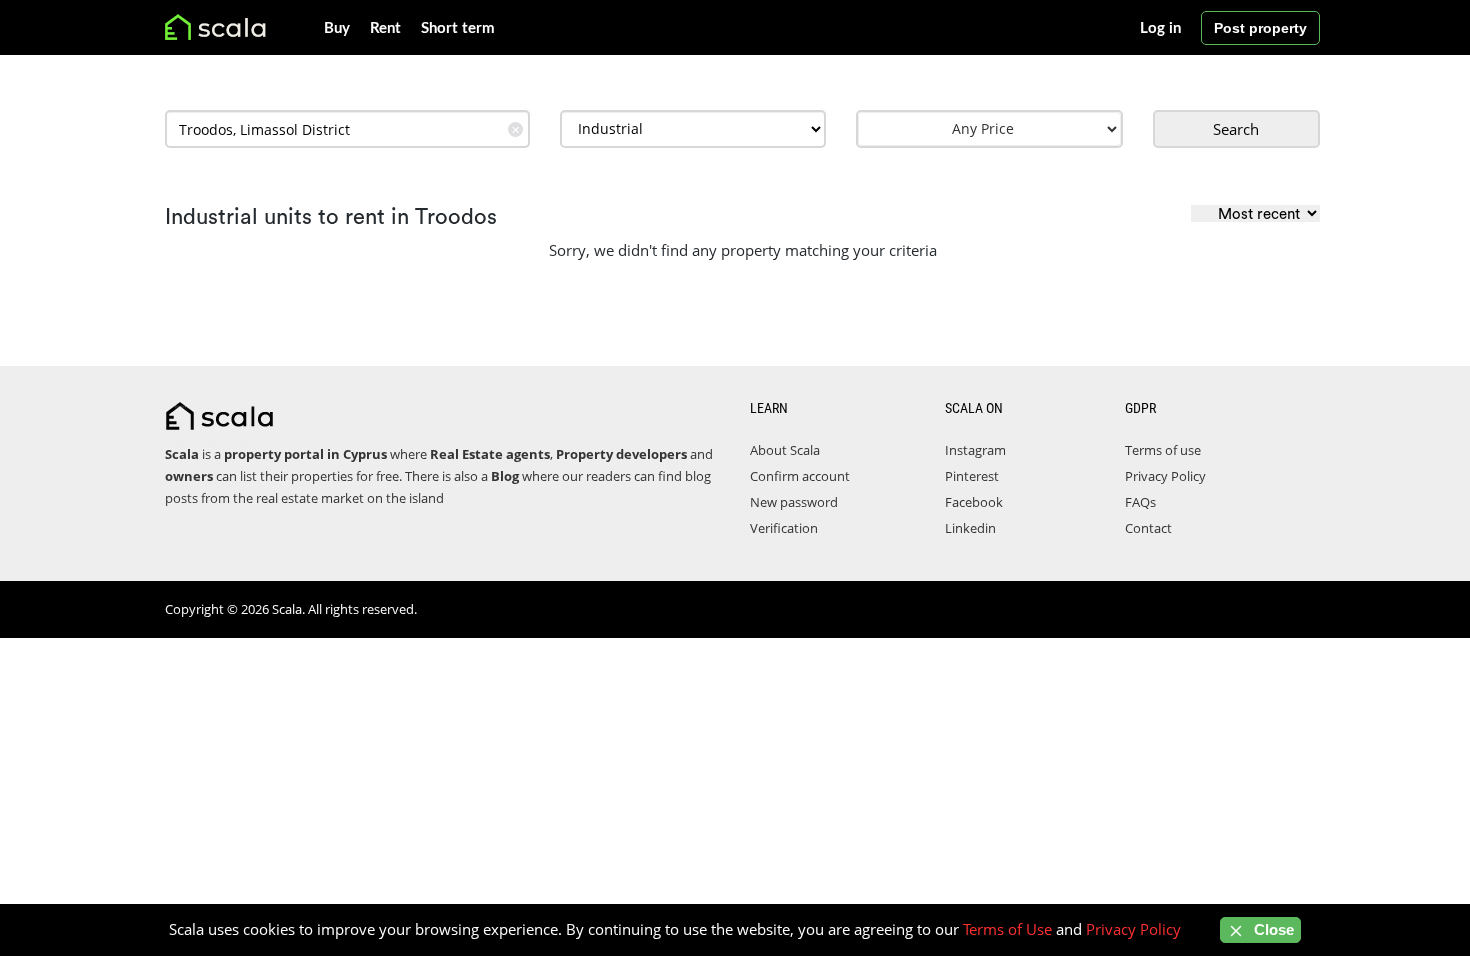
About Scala (785, 450)
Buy (337, 28)
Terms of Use (1007, 929)
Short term (458, 28)
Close (1272, 929)
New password (794, 502)
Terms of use (1163, 450)
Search (1236, 129)
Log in (1160, 28)
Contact (1148, 528)
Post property (1260, 28)
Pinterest (972, 476)
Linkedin (970, 528)
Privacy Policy (1165, 476)
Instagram (975, 450)
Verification (784, 528)
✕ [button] (515, 129)
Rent (385, 28)
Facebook (974, 502)
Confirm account (800, 476)
